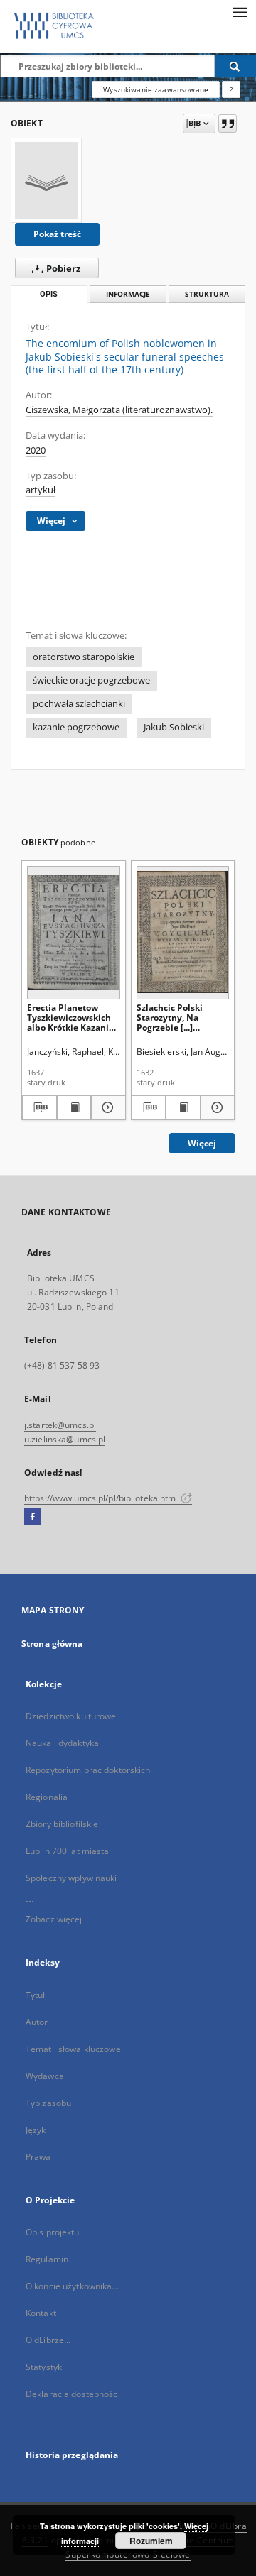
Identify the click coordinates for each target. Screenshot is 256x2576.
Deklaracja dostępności (73, 2394)
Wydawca (45, 2076)
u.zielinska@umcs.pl (65, 1439)
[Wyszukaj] (235, 66)
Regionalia (47, 1797)
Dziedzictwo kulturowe (71, 1716)
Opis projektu (53, 2232)
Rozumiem (151, 2541)
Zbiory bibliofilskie (62, 1824)
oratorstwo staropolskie (84, 657)
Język (36, 2130)
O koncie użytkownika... (72, 2286)
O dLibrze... (48, 2340)
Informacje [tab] (128, 294)
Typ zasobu (48, 2103)
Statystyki (45, 2367)
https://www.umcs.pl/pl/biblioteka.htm (101, 1498)
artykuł (41, 490)
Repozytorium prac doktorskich (88, 1770)
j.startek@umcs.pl (60, 1425)
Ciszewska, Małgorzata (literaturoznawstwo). (119, 410)
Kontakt (41, 2313)
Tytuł (36, 1995)
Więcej (202, 1143)
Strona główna (52, 1644)
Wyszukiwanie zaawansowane (156, 89)
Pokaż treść (57, 234)
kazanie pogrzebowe (76, 727)
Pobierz (62, 269)
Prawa (38, 2157)
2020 (36, 450)
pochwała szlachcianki (79, 704)
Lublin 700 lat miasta (68, 1851)
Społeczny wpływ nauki (71, 1878)
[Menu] (240, 11)
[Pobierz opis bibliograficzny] (39, 1107)
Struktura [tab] (207, 294)
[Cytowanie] (228, 124)
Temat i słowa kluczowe (73, 2049)
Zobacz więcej (54, 1919)
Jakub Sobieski (174, 727)
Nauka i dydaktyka (62, 1743)
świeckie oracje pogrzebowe (91, 680)
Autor (37, 2022)
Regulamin (47, 2259)
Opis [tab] (49, 294)
